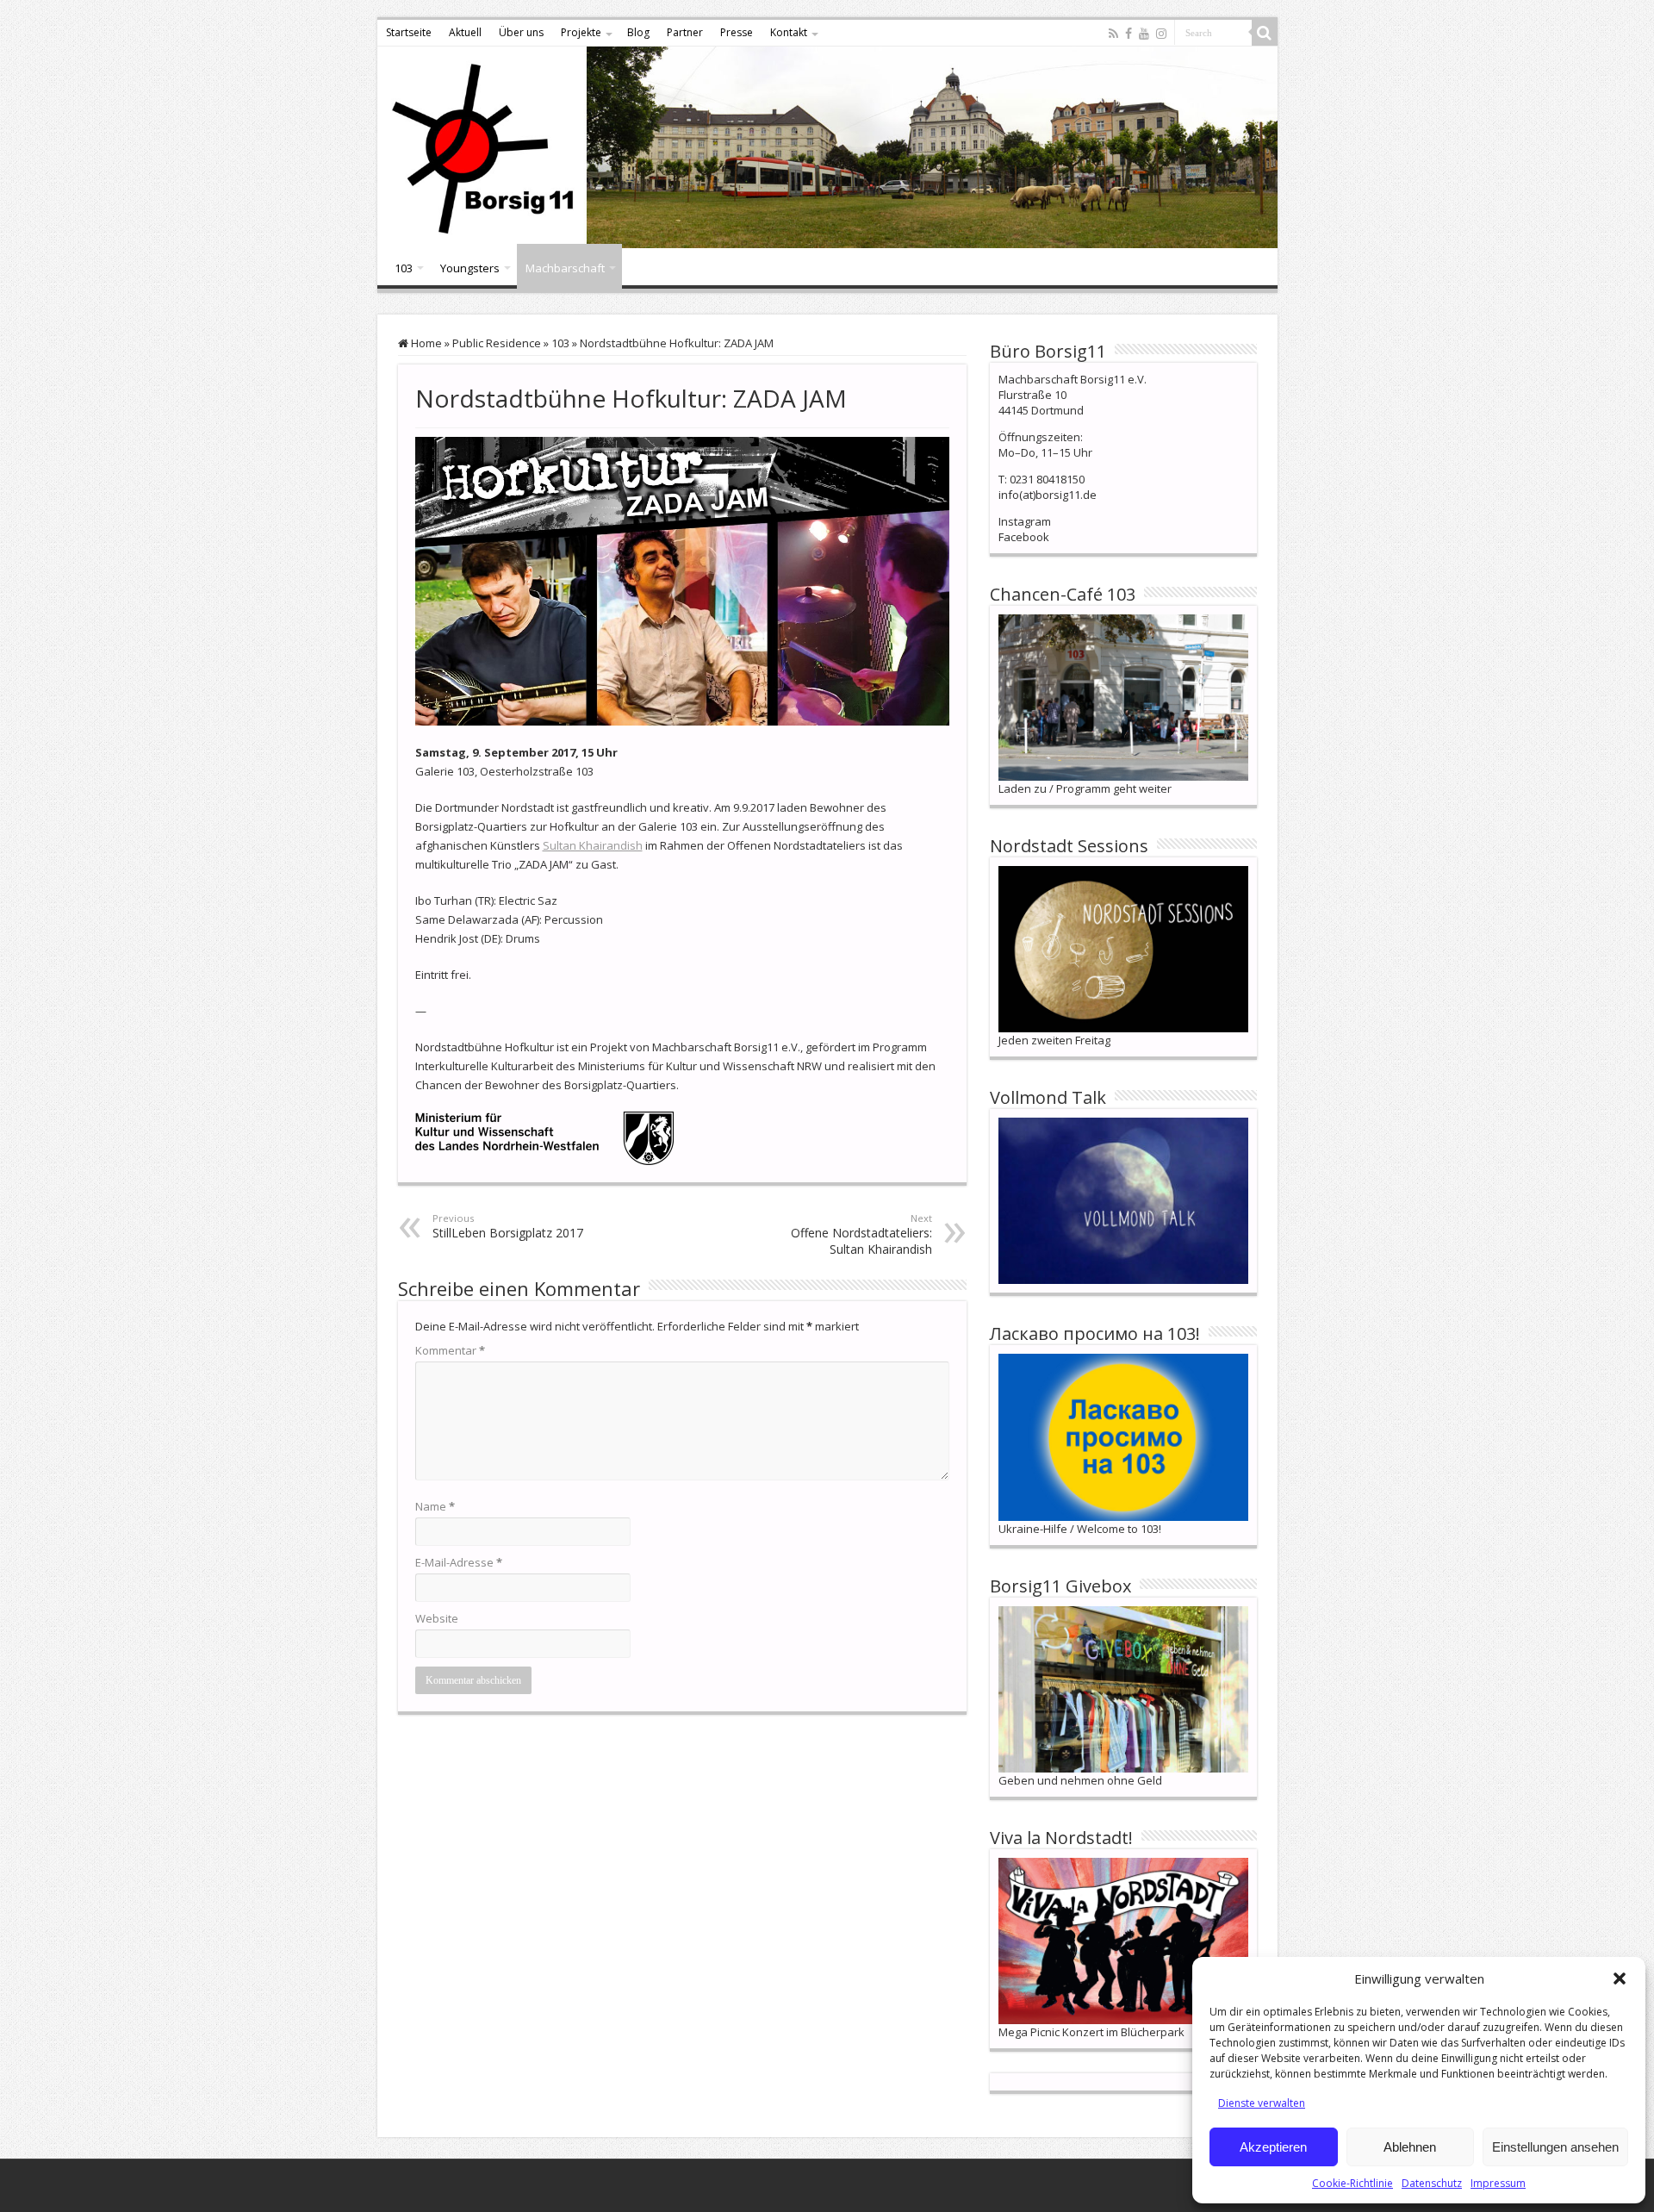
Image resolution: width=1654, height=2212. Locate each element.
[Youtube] (1144, 34)
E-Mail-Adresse (459, 1562)
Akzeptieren (1273, 2147)
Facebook (1024, 537)
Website (437, 1618)
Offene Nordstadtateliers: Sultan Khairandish (861, 1234)
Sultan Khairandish (593, 845)
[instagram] (1161, 34)
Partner (685, 32)
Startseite (409, 32)
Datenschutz (1432, 2183)
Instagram (1025, 521)
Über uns (521, 32)
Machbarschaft (565, 268)
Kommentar (450, 1350)
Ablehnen (1410, 2147)
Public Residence (497, 343)
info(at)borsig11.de (1048, 495)
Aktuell (465, 32)
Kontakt (789, 32)
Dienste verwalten (1262, 2103)
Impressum (1498, 2183)
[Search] (1265, 33)
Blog (638, 32)
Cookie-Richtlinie (1352, 2183)
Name (435, 1506)
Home (425, 343)
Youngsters (470, 268)
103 (404, 268)
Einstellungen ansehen (1555, 2147)
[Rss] (1113, 34)
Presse (737, 32)
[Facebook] (1129, 34)
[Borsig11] (827, 147)
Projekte (581, 32)
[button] (1620, 1978)
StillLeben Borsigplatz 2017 (508, 1226)
